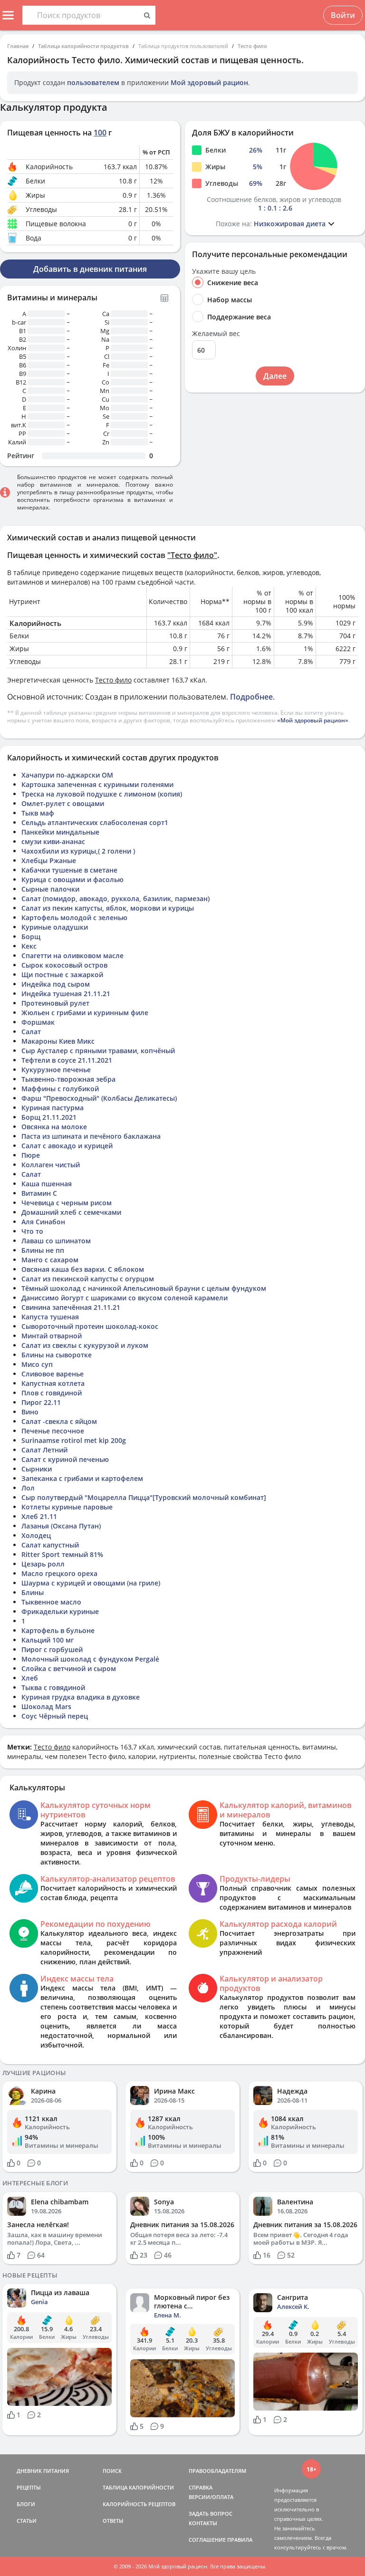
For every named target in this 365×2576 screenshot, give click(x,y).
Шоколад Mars (46, 1706)
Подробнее (251, 697)
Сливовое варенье (53, 1374)
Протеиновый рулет (55, 1003)
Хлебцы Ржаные (49, 860)
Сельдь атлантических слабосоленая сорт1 (95, 822)
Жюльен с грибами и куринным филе (85, 1013)
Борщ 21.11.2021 (49, 1117)
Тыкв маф (38, 813)
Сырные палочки (50, 889)
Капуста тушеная (50, 1317)
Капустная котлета (53, 1383)
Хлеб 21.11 (39, 1516)
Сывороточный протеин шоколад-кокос (90, 1326)
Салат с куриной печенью (65, 1459)
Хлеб (30, 1678)
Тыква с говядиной (53, 1687)
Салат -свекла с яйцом (59, 1421)
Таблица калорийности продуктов (83, 46)
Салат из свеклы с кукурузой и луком (85, 1345)
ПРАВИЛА (240, 2540)
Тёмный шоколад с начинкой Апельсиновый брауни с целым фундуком (144, 1288)
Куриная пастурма (53, 1108)
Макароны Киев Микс (58, 1041)
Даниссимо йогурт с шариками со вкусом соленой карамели (125, 1298)
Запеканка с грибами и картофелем (82, 1478)
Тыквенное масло (51, 1602)
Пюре (31, 1155)
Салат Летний (44, 1450)
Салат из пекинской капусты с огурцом (88, 1279)
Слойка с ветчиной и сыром (69, 1668)
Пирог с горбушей (52, 1649)
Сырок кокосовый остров (64, 965)
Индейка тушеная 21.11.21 (66, 994)
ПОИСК (112, 2471)
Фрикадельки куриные (60, 1611)
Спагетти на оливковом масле (72, 956)
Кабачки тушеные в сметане (69, 870)
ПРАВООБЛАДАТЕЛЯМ (217, 2471)
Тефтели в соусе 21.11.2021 (67, 1060)
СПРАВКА (201, 2487)
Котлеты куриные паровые (67, 1507)
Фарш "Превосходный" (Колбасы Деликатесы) (99, 1098)
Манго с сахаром (50, 1260)
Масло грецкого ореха (59, 1573)
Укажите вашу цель (224, 271)
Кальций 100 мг (48, 1640)
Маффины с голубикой (60, 1089)
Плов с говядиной (52, 1393)
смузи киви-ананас (53, 841)
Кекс (29, 946)
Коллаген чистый (51, 1165)
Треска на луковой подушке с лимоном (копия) (102, 794)
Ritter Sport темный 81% (62, 1554)
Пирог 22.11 (41, 1402)
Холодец (36, 1535)
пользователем (93, 82)
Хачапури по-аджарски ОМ (67, 775)
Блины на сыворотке (57, 1355)
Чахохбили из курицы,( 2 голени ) (78, 851)
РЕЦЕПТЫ (29, 2487)
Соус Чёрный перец (55, 1716)
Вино (30, 1412)
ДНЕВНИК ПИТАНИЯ (43, 2471)
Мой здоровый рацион (209, 82)
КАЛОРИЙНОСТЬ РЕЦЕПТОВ (139, 2504)
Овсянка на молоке (54, 1127)
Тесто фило (252, 46)
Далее (275, 376)
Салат (31, 1032)
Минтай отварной (52, 1336)
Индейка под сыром (56, 984)
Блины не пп (43, 1250)
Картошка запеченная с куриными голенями (97, 784)
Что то (32, 1231)
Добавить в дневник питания (90, 269)
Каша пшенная (47, 1184)
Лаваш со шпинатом (56, 1241)
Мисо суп (37, 1364)
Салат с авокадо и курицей (67, 1146)
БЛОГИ (26, 2504)
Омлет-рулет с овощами (63, 803)
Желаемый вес (216, 334)
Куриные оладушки (55, 927)
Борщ (31, 937)
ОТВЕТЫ (113, 2521)
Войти (343, 15)
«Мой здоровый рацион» (313, 720)
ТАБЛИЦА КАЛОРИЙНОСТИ (138, 2487)
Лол (28, 1488)
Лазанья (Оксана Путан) (61, 1526)
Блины (33, 1592)
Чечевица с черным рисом (67, 1203)
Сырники (37, 1469)
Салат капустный (50, 1545)
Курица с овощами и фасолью (72, 879)
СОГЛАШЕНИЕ (207, 2540)
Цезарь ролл (43, 1564)
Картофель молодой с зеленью (74, 918)
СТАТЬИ (27, 2521)
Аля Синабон (43, 1222)
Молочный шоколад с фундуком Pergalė (90, 1659)
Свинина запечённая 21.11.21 (71, 1307)
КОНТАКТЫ (203, 2523)
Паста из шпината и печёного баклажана (91, 1136)
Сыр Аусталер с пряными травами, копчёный (98, 1051)
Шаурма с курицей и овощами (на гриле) (91, 1583)
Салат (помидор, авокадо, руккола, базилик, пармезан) (115, 899)
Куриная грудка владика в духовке (81, 1697)
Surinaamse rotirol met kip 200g (74, 1440)
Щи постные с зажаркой (62, 975)
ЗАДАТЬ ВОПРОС (211, 2514)
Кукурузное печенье (56, 1070)
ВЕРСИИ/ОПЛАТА (211, 2497)
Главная (18, 46)
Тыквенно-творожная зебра (68, 1079)
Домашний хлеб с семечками (71, 1212)
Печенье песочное (53, 1431)
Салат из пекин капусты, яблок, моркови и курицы (108, 908)
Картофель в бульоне (58, 1630)
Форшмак (38, 1022)
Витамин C (39, 1193)
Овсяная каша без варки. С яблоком (83, 1269)
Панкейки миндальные (60, 832)
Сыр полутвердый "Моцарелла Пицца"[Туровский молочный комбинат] (144, 1497)
